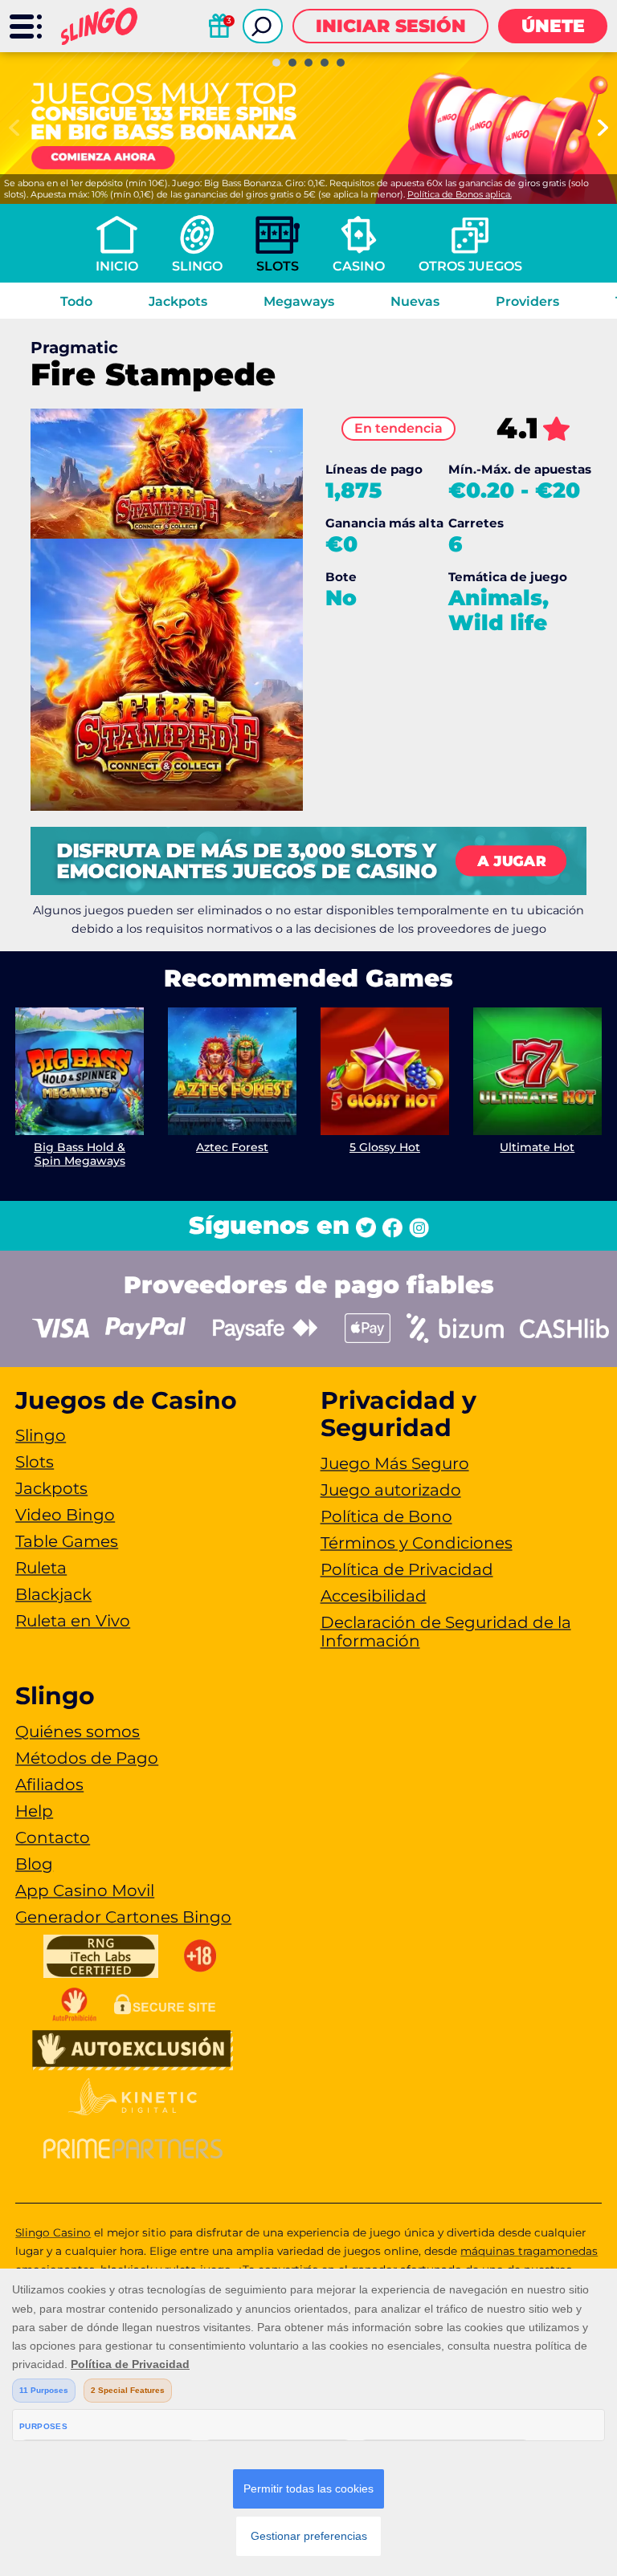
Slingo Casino (53, 2232)
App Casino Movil (85, 1890)
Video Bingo (65, 1515)
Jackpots (178, 301)
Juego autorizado (391, 1490)
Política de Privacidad (407, 1569)
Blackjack (53, 1594)
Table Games (67, 1541)
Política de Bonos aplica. (460, 194)
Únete (553, 26)
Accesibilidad (374, 1596)
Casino (359, 266)
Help (34, 1811)
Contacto (53, 1837)
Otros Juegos (470, 266)
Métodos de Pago (87, 1758)
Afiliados (49, 1784)
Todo (76, 301)
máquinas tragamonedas (529, 2251)
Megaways (299, 301)
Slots (278, 266)
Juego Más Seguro (395, 1463)
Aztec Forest (232, 1147)
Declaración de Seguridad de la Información (446, 1632)
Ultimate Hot (537, 1147)
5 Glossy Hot (385, 1147)
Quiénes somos (78, 1732)
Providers (527, 301)
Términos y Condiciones (417, 1543)
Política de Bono (386, 1516)
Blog (34, 1864)
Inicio (117, 266)
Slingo (197, 266)
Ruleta (41, 1568)
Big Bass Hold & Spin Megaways (80, 1154)
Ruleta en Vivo (73, 1621)
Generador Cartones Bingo (123, 1917)
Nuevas (415, 301)
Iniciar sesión (391, 26)
